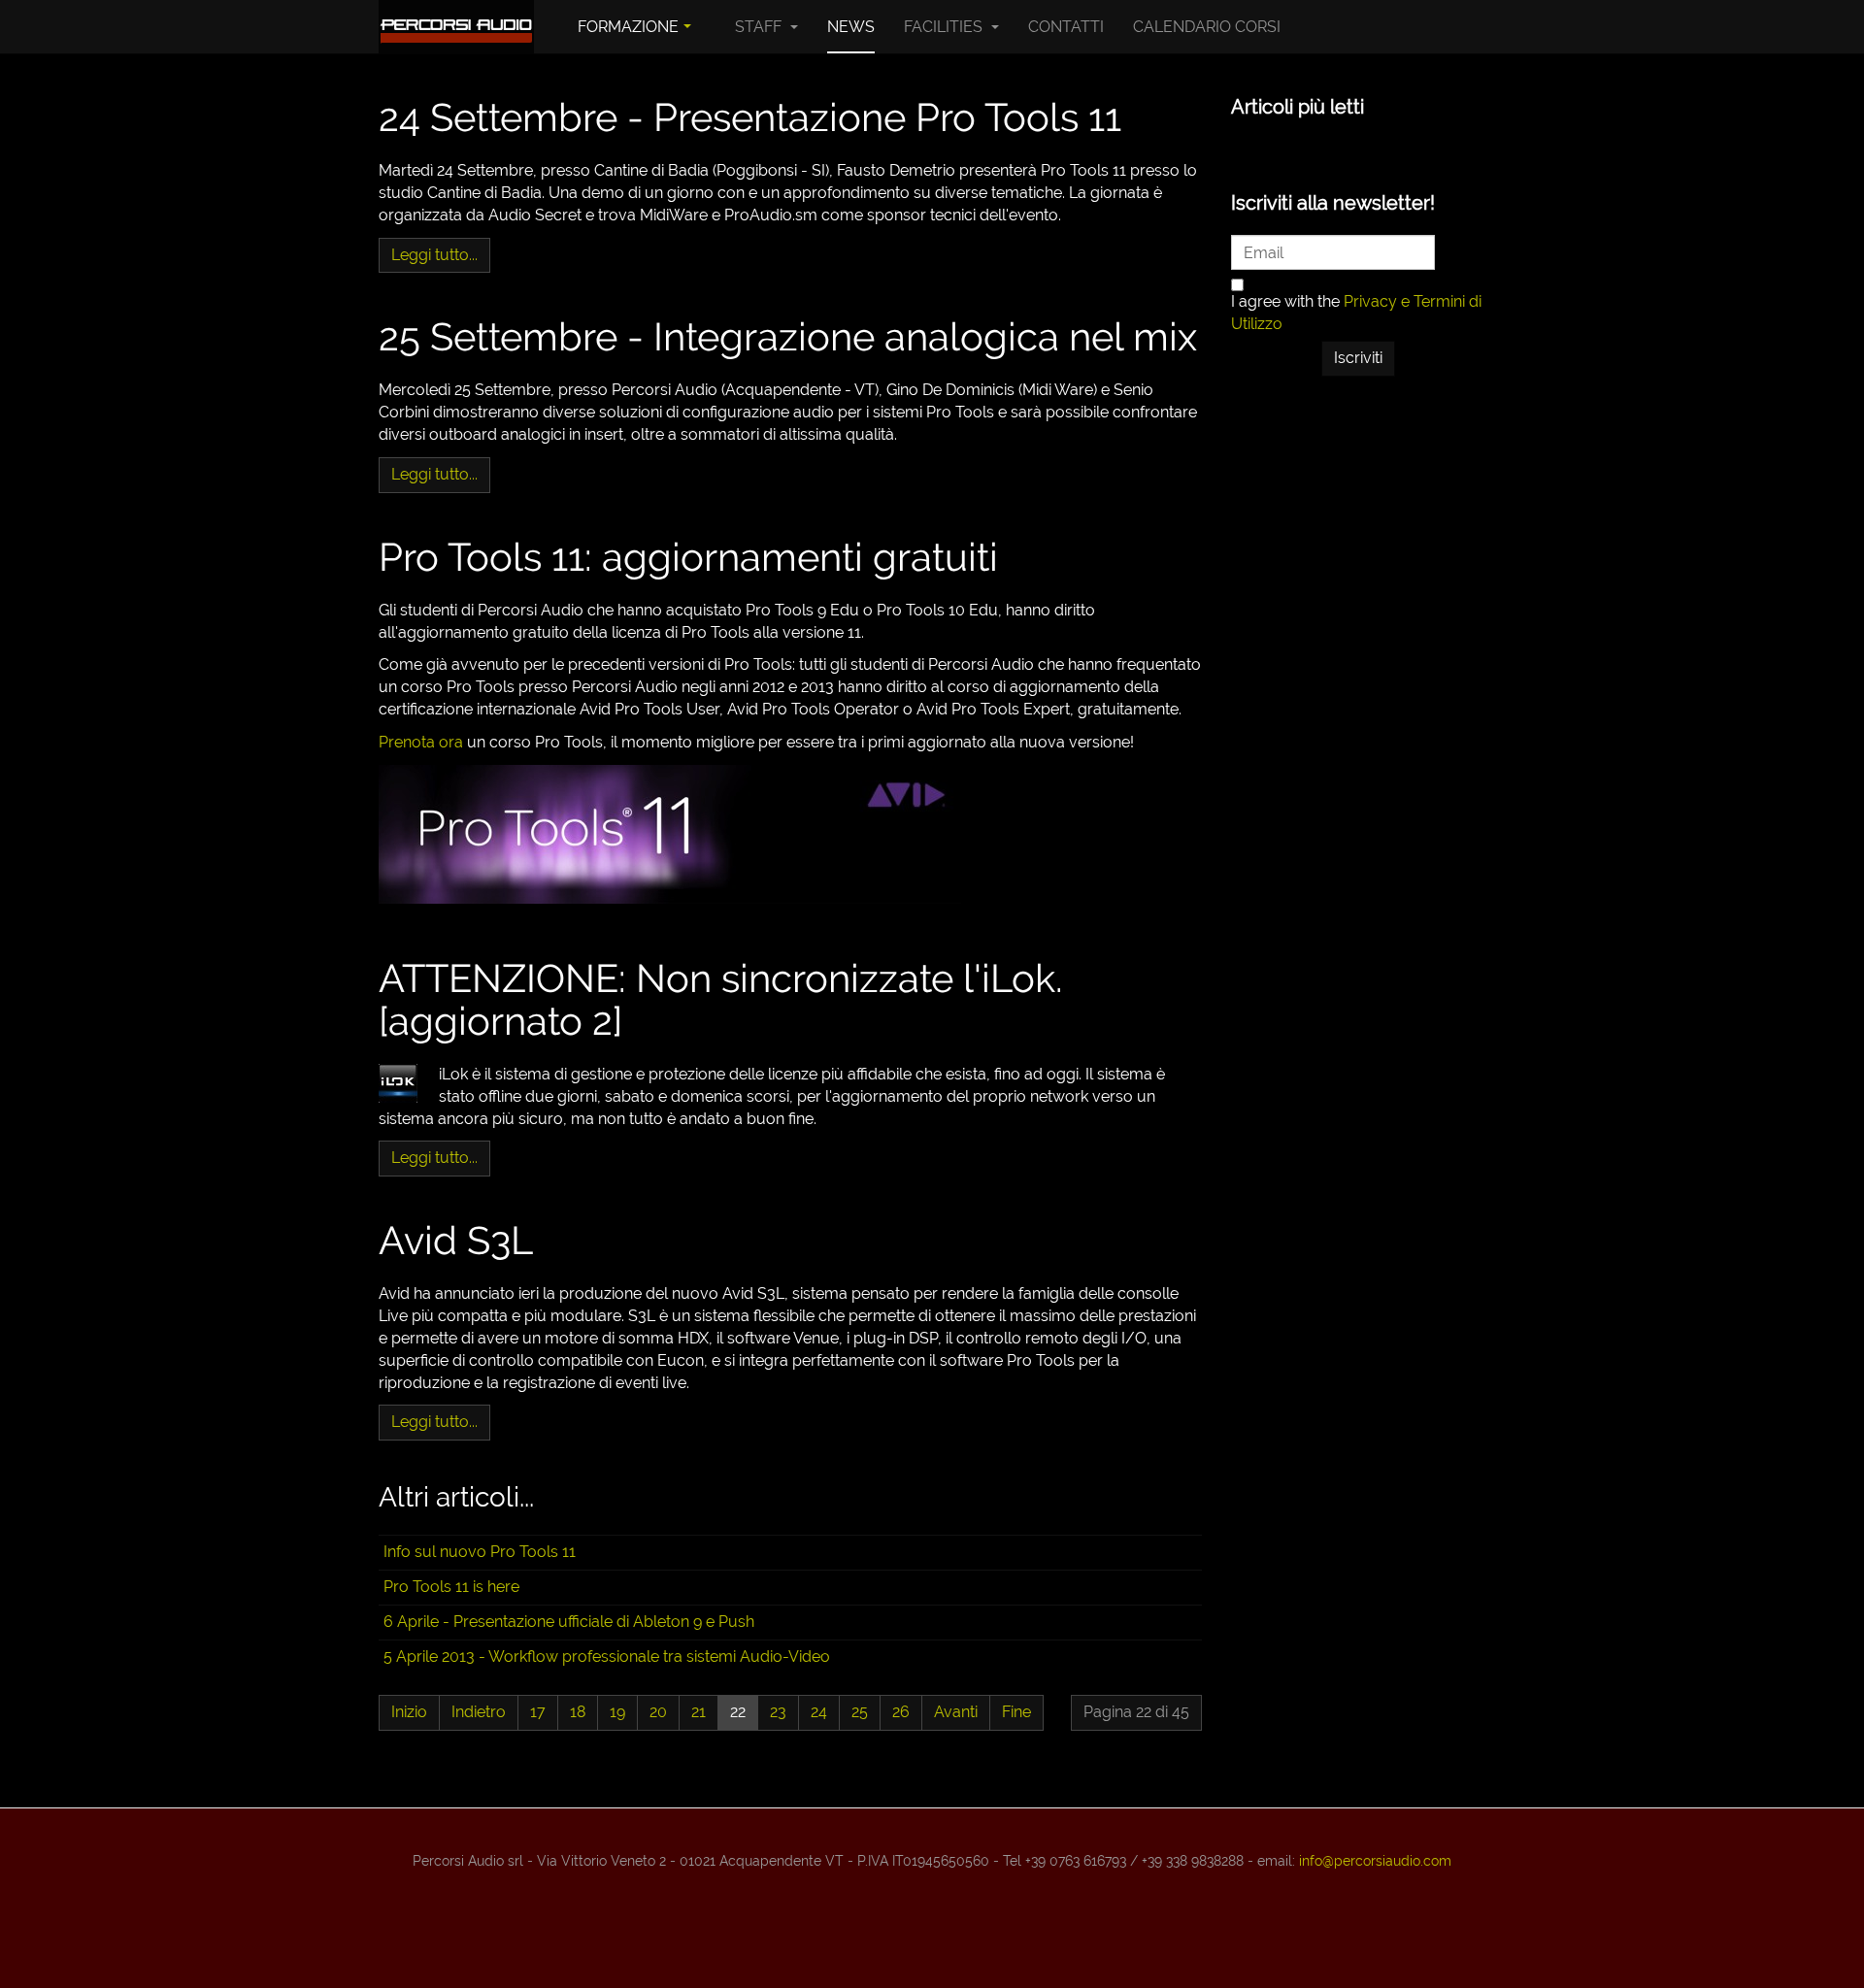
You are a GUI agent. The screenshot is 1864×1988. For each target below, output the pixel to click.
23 (778, 1712)
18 (578, 1712)
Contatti (1066, 27)
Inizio (409, 1712)
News (851, 27)
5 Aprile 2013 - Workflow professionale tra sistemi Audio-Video (607, 1657)
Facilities (945, 27)
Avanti (956, 1712)
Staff (760, 27)
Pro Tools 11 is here (451, 1587)
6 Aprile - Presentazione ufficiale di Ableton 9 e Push (569, 1622)
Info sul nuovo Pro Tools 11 (480, 1552)
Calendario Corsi (1207, 27)
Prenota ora (421, 742)
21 (699, 1712)
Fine (1016, 1712)
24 (819, 1712)
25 (860, 1712)
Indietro (479, 1712)
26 (901, 1712)
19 (617, 1712)
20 (658, 1712)
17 (538, 1712)
